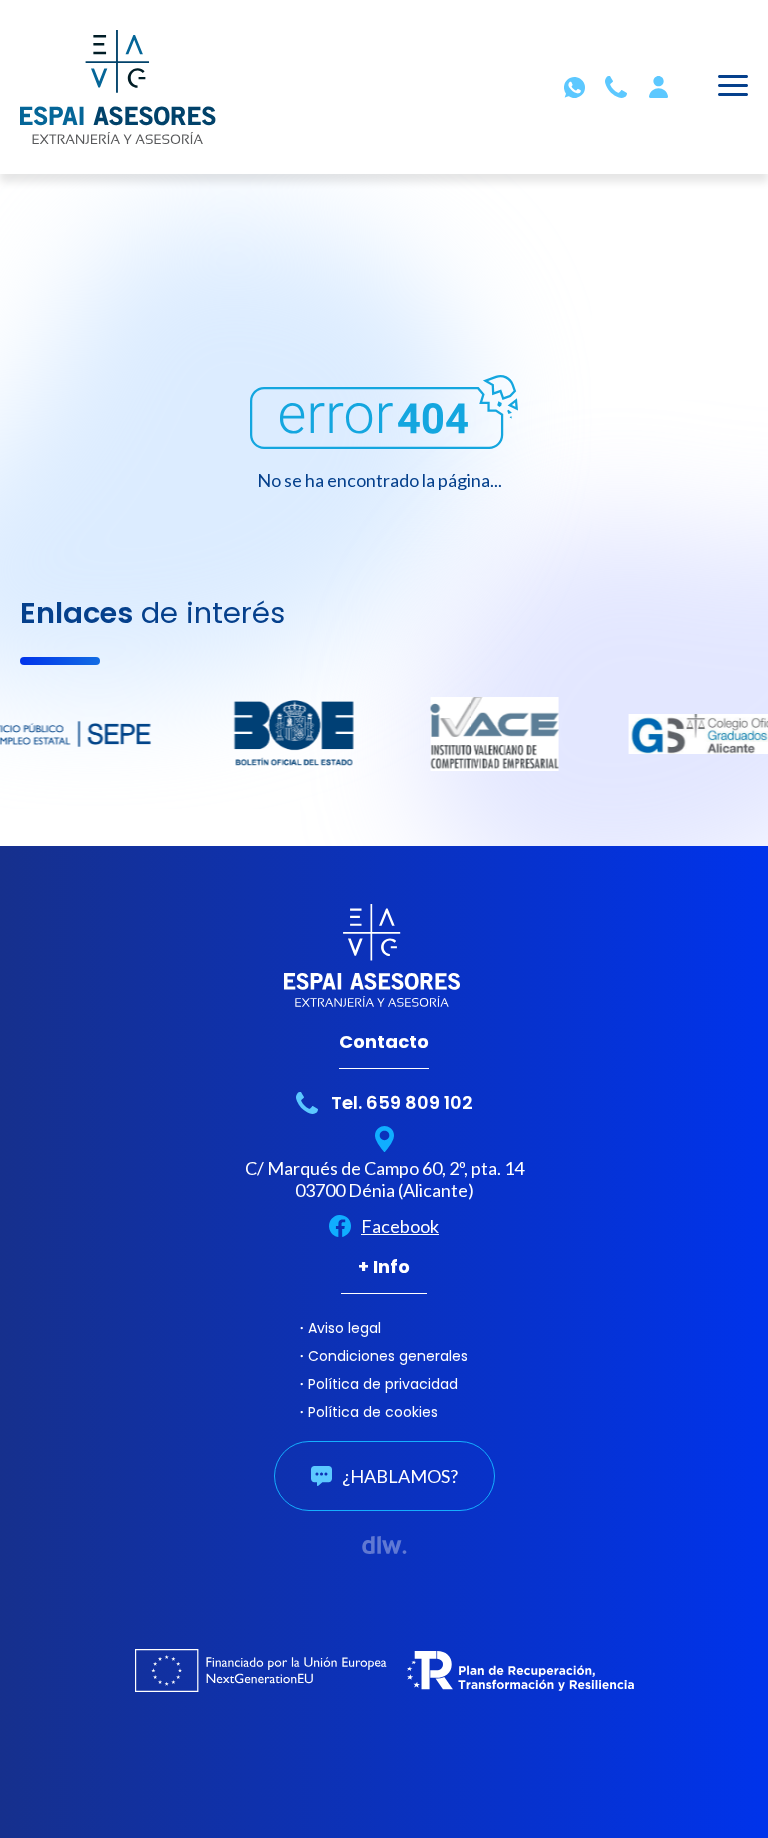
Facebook (400, 1226)
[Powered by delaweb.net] (384, 1545)
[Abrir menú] (733, 89)
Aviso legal (344, 1328)
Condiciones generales (388, 1356)
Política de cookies (373, 1412)
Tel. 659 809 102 (402, 1102)
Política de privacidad (383, 1384)
